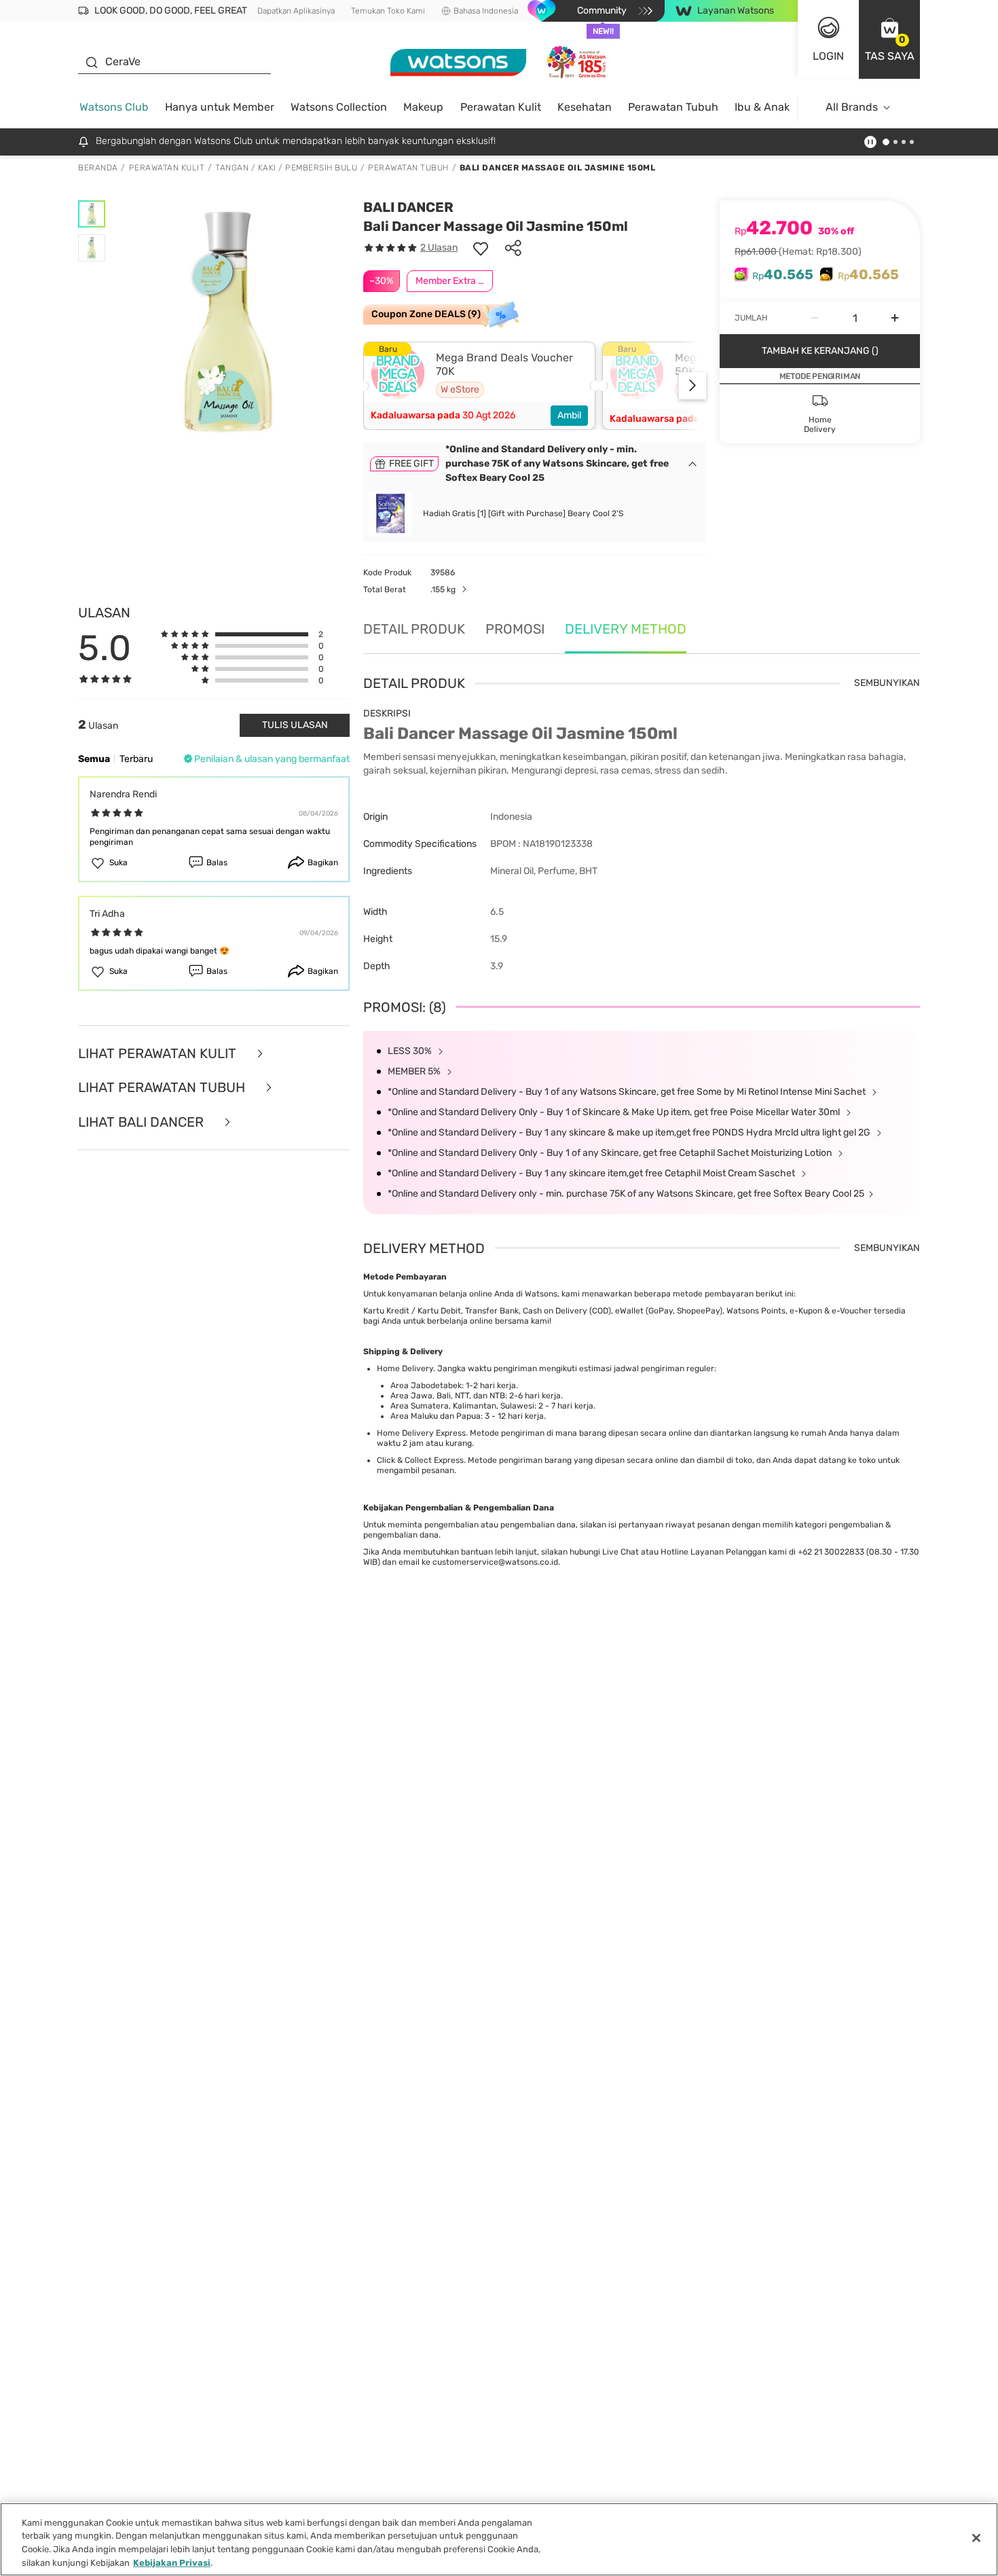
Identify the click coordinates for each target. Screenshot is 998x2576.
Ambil (569, 415)
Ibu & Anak (762, 107)
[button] (889, 39)
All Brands (852, 107)
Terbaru (136, 759)
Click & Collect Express (420, 1460)
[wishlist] (481, 248)
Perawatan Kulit (501, 107)
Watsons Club (114, 107)
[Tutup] (976, 2538)
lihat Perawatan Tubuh (163, 1088)
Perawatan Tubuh (673, 107)
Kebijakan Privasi (172, 2562)
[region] (499, 2539)
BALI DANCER (408, 207)
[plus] (895, 318)
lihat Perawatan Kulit (159, 1054)
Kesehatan (585, 107)
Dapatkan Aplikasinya (296, 11)
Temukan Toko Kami (388, 11)
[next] (692, 386)
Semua (94, 759)
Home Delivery (405, 1368)
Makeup (423, 107)
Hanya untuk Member (220, 107)
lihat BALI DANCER (143, 1122)
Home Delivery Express (421, 1433)
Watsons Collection (339, 107)
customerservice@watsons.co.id (495, 1562)
